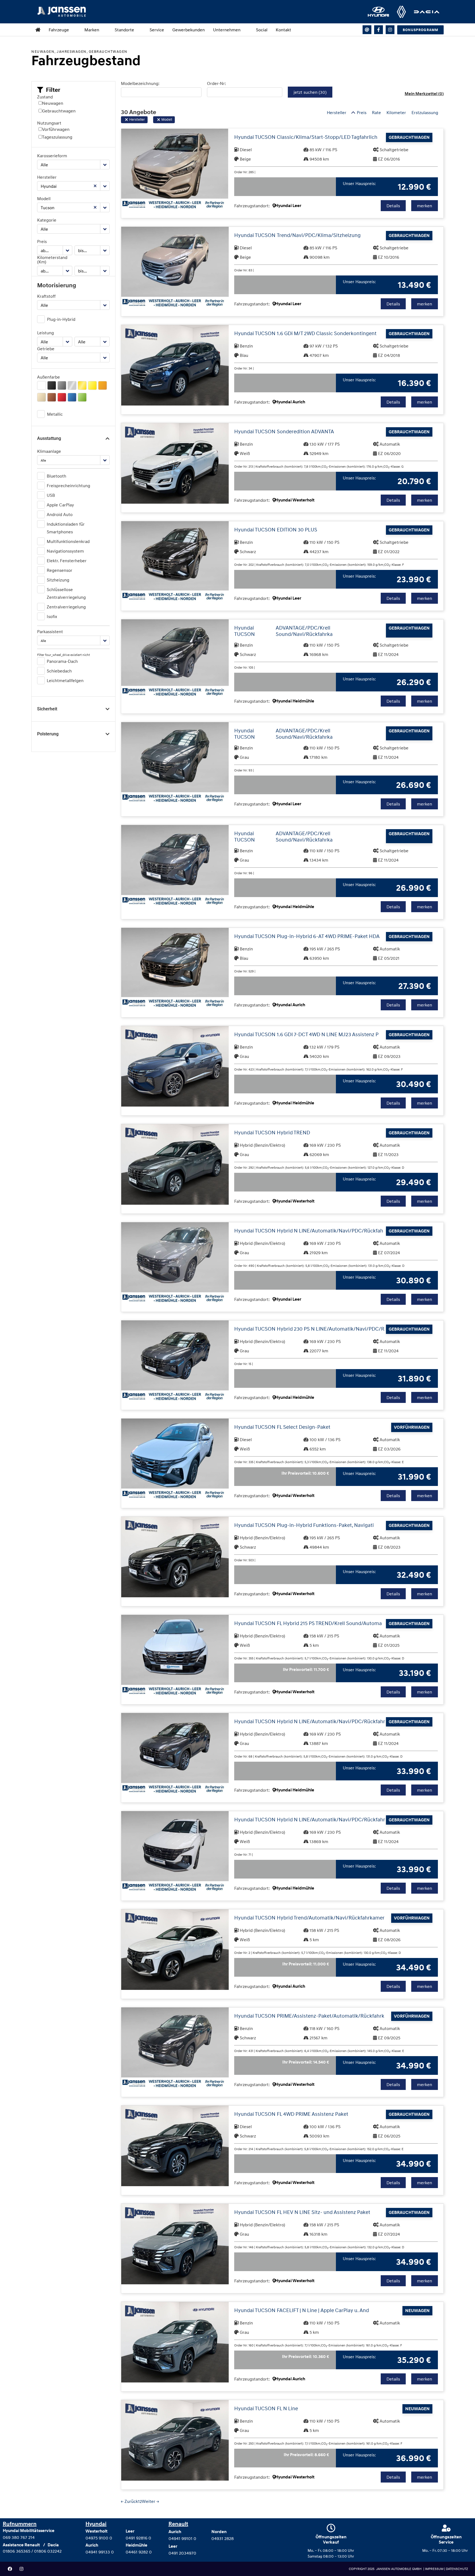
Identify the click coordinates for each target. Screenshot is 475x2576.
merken (425, 206)
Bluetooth (56, 476)
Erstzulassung (425, 112)
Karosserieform (52, 156)
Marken (92, 30)
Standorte (124, 30)
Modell (44, 198)
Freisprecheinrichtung (68, 486)
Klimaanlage (49, 451)
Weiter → (150, 2501)
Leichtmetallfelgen (65, 680)
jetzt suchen (310, 92)
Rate (376, 112)
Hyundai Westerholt (295, 500)
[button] (49, 90)
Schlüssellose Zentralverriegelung (66, 593)
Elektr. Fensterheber (67, 561)
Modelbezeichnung (140, 83)
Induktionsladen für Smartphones (66, 528)
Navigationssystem (65, 551)
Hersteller (47, 177)
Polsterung (48, 734)
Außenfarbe (49, 377)
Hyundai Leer (288, 206)
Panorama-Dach (62, 661)
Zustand (45, 97)
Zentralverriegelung (66, 607)
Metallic (55, 414)
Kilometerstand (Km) (52, 260)
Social (262, 30)
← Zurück (129, 2501)
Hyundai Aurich (290, 402)
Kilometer (396, 112)
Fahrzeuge (59, 30)
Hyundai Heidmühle (295, 701)
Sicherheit (47, 709)
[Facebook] (10, 2569)
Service (157, 30)
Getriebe (46, 349)
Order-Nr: (216, 83)
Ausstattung (49, 438)
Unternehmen (227, 30)
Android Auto (60, 514)
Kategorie (47, 220)
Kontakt (283, 30)
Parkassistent (50, 631)
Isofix (52, 616)
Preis (42, 241)
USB (51, 495)
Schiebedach (59, 671)
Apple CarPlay (60, 505)
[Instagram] (390, 30)
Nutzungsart (49, 123)
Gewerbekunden (189, 30)
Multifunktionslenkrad (68, 541)
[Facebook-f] (379, 30)
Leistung (45, 333)
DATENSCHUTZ (457, 2569)
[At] (367, 30)
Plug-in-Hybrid (61, 319)
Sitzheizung (58, 580)
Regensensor (60, 570)
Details (393, 206)
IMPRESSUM (435, 2569)
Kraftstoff (46, 296)
